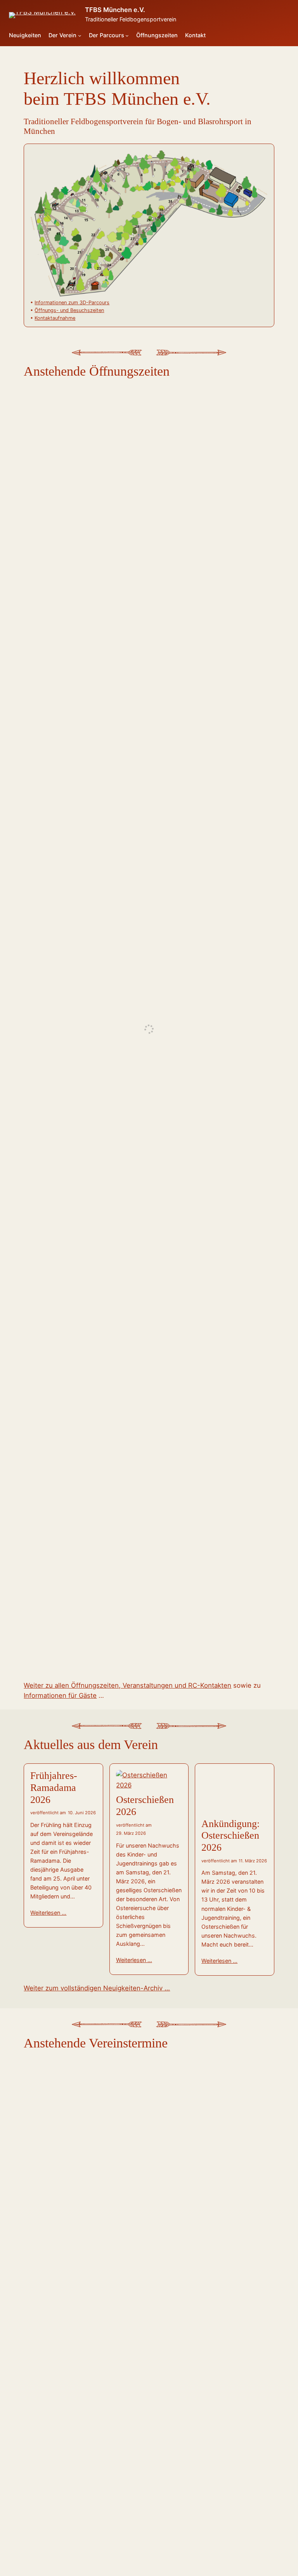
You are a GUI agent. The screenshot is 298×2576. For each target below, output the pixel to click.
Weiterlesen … (48, 1913)
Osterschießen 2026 (145, 1806)
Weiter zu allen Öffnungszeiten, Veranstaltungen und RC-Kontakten (127, 1685)
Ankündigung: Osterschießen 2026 (230, 1836)
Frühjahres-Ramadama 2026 (54, 1788)
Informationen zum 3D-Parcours (72, 302)
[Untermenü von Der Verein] (80, 36)
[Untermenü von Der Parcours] (127, 36)
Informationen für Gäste (60, 1695)
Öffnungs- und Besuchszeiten (69, 310)
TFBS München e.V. (115, 10)
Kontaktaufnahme (55, 318)
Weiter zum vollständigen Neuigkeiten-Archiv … (97, 1988)
